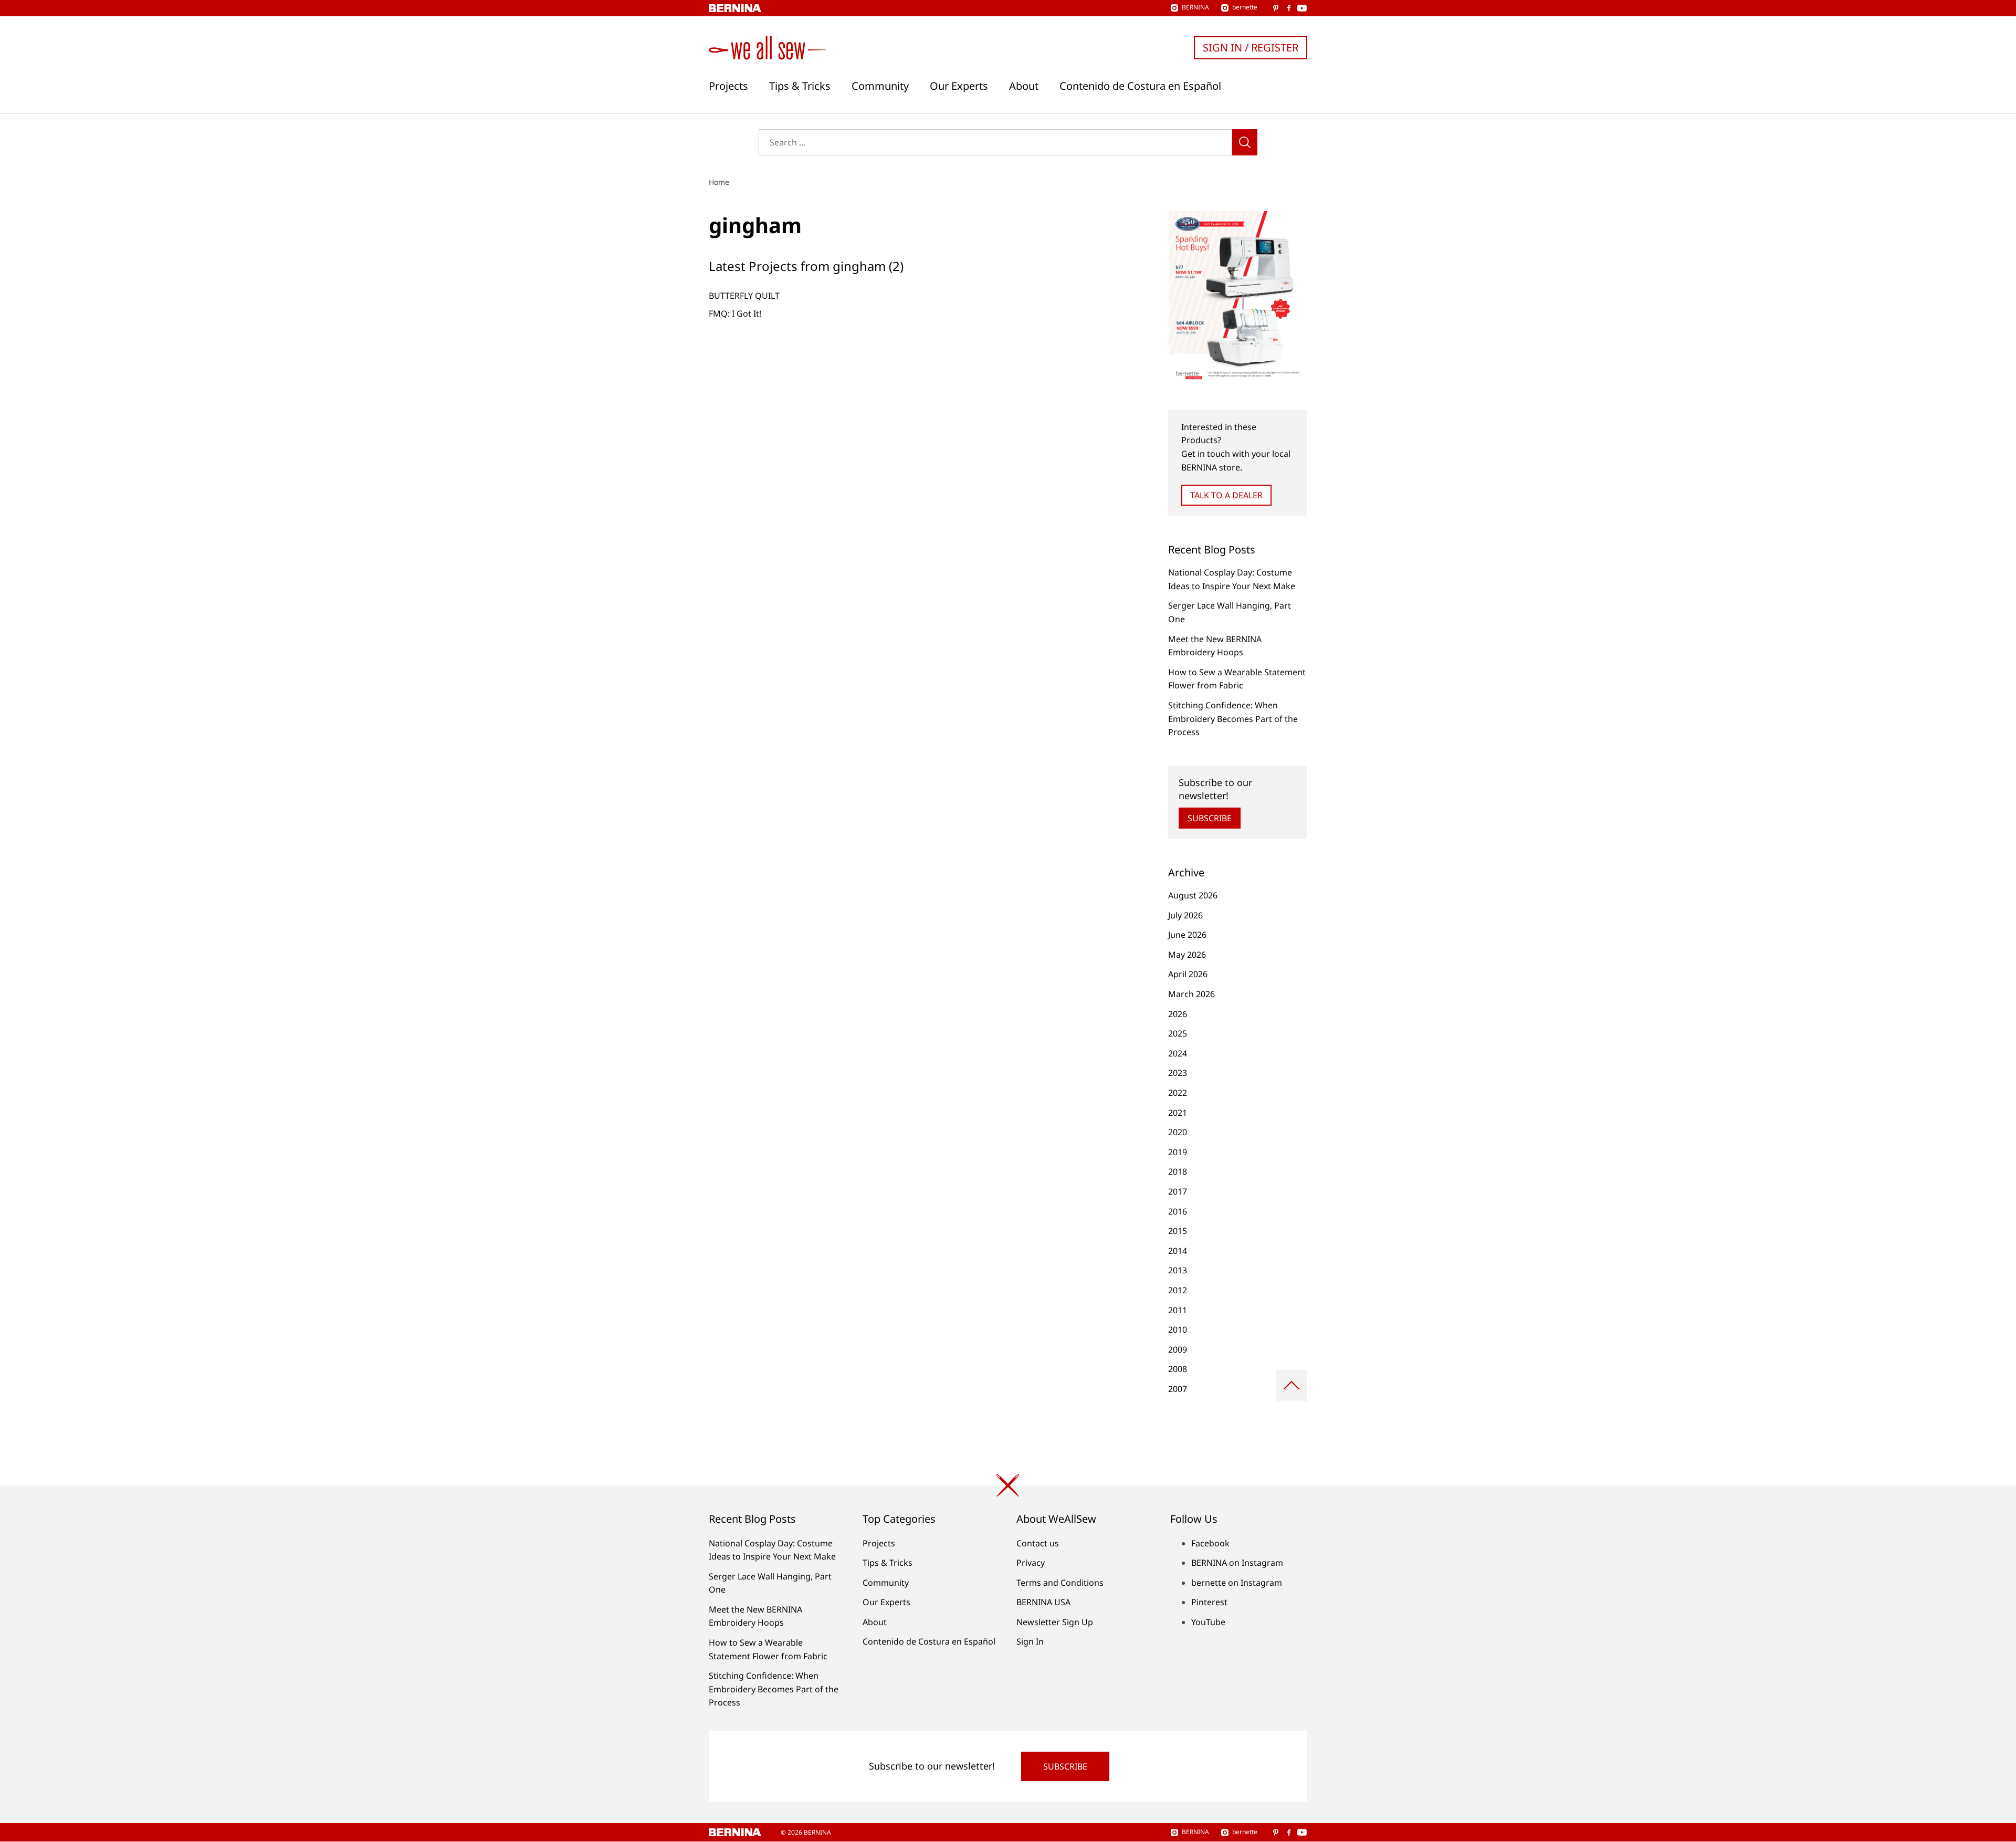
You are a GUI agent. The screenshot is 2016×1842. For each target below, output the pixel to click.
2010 (1178, 1330)
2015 (1178, 1231)
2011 (1178, 1310)
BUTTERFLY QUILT (744, 296)
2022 (1178, 1093)
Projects (728, 86)
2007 (1178, 1389)
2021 (1178, 1113)
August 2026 (1193, 895)
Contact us (1038, 1543)
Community (880, 86)
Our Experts (959, 86)
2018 (1178, 1171)
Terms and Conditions (1060, 1583)
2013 (1178, 1270)
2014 (1178, 1251)
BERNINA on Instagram (1237, 1563)
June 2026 (1187, 935)
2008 (1178, 1369)
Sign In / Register (1251, 48)
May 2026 (1187, 955)
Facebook (1210, 1543)
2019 (1178, 1152)
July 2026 (1185, 915)
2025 (1178, 1033)
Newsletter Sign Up (1055, 1622)
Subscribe (1210, 818)
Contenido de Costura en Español (1140, 86)
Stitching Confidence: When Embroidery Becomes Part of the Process (1233, 719)
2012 (1178, 1290)
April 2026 (1188, 974)
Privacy (1031, 1563)
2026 (1178, 1014)
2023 (1178, 1073)
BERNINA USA (1043, 1602)
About (1024, 86)
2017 (1178, 1191)
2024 (1178, 1053)
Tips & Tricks (800, 86)
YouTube (1208, 1622)
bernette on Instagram (1237, 1583)
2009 (1178, 1349)
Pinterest (1209, 1602)
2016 (1178, 1211)
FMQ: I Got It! (735, 313)
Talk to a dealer (1226, 495)
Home (719, 182)
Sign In (1030, 1641)
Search (1245, 142)
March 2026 (1191, 994)
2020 (1178, 1132)
